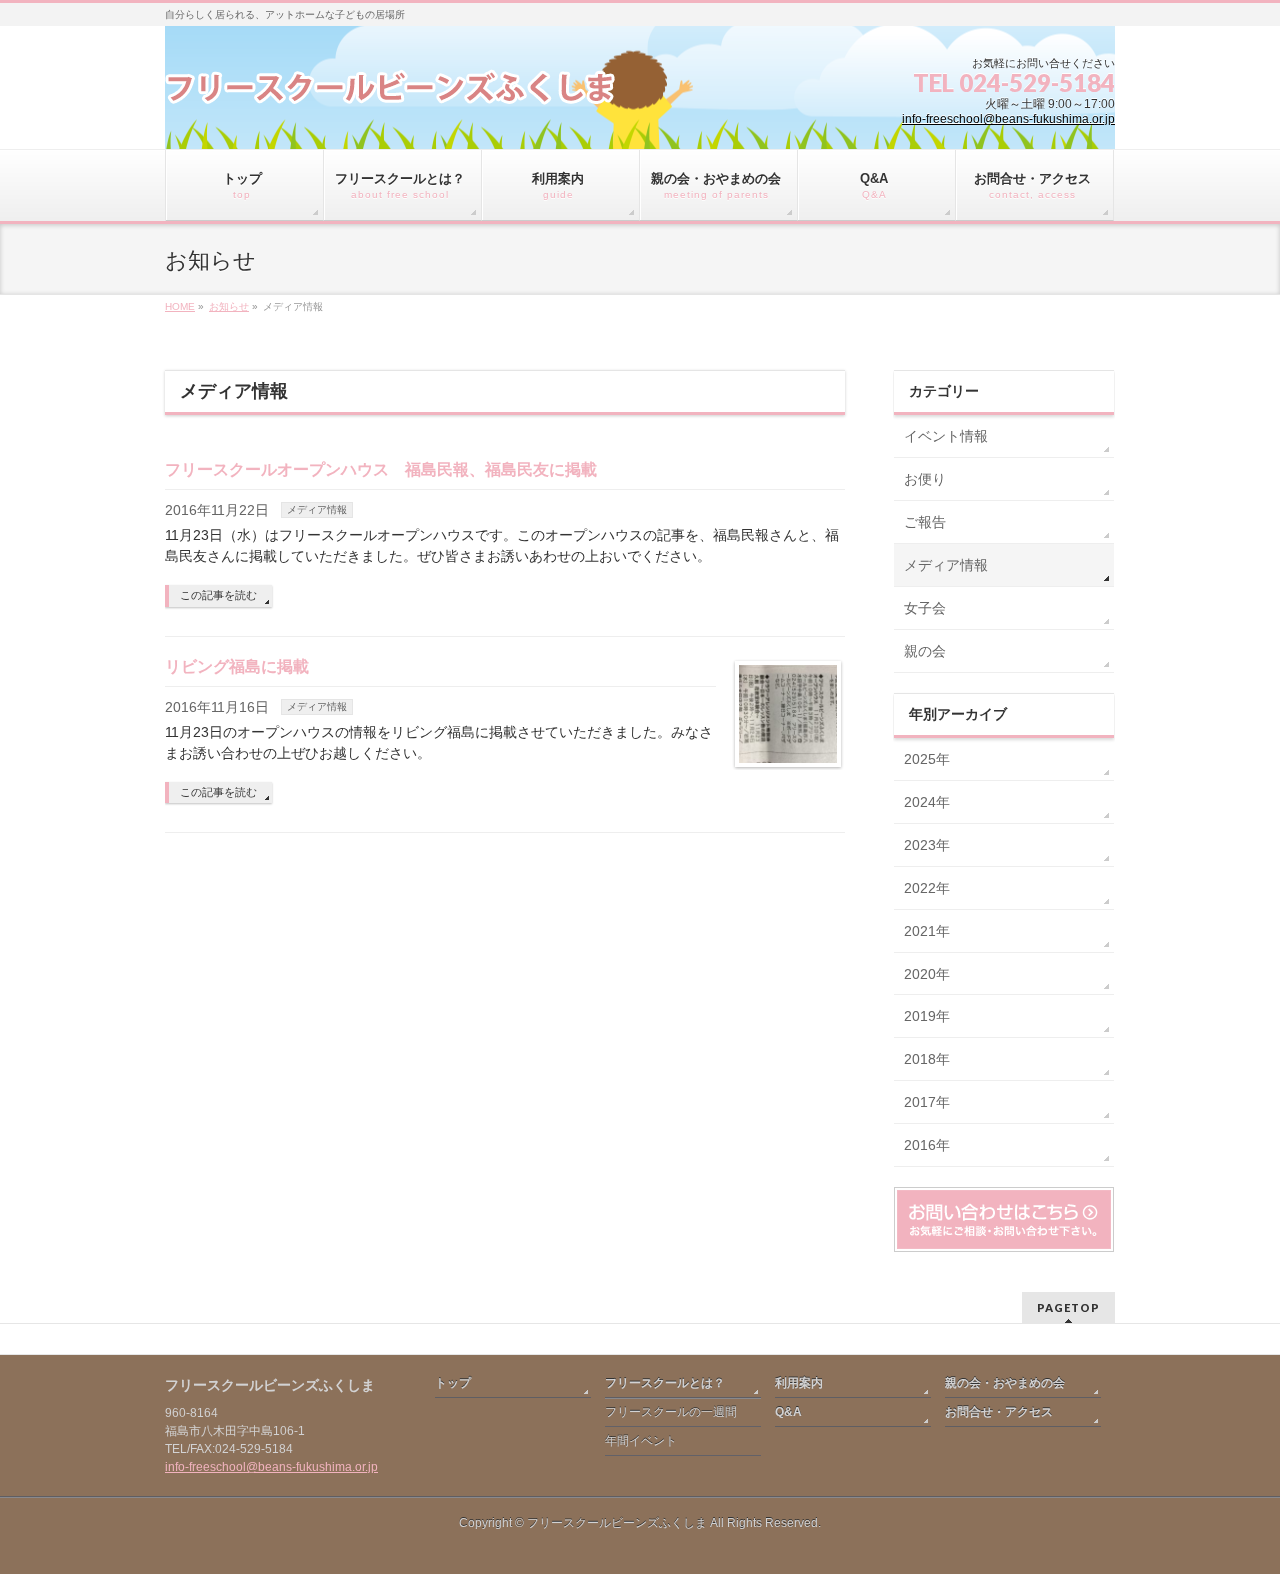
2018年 (927, 1059)
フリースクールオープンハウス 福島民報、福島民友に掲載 (381, 469)
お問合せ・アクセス (999, 1412)
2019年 (927, 1016)
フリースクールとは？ (665, 1383)
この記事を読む (218, 595)
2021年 (927, 931)
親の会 (925, 651)
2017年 (927, 1102)
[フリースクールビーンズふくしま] (390, 96)
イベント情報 (946, 436)
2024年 (927, 802)
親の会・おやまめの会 (1005, 1383)
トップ (453, 1383)
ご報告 (925, 522)
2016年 (927, 1145)
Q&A (788, 1412)
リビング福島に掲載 (237, 666)
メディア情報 (317, 509)
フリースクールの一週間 (671, 1412)
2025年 (927, 759)
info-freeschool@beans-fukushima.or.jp (1008, 119)
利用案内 (799, 1383)
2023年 (927, 845)
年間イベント (641, 1441)
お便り (925, 479)
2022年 (927, 888)
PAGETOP (1068, 1307)
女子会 (925, 608)
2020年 (927, 974)
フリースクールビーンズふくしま (617, 1523)
